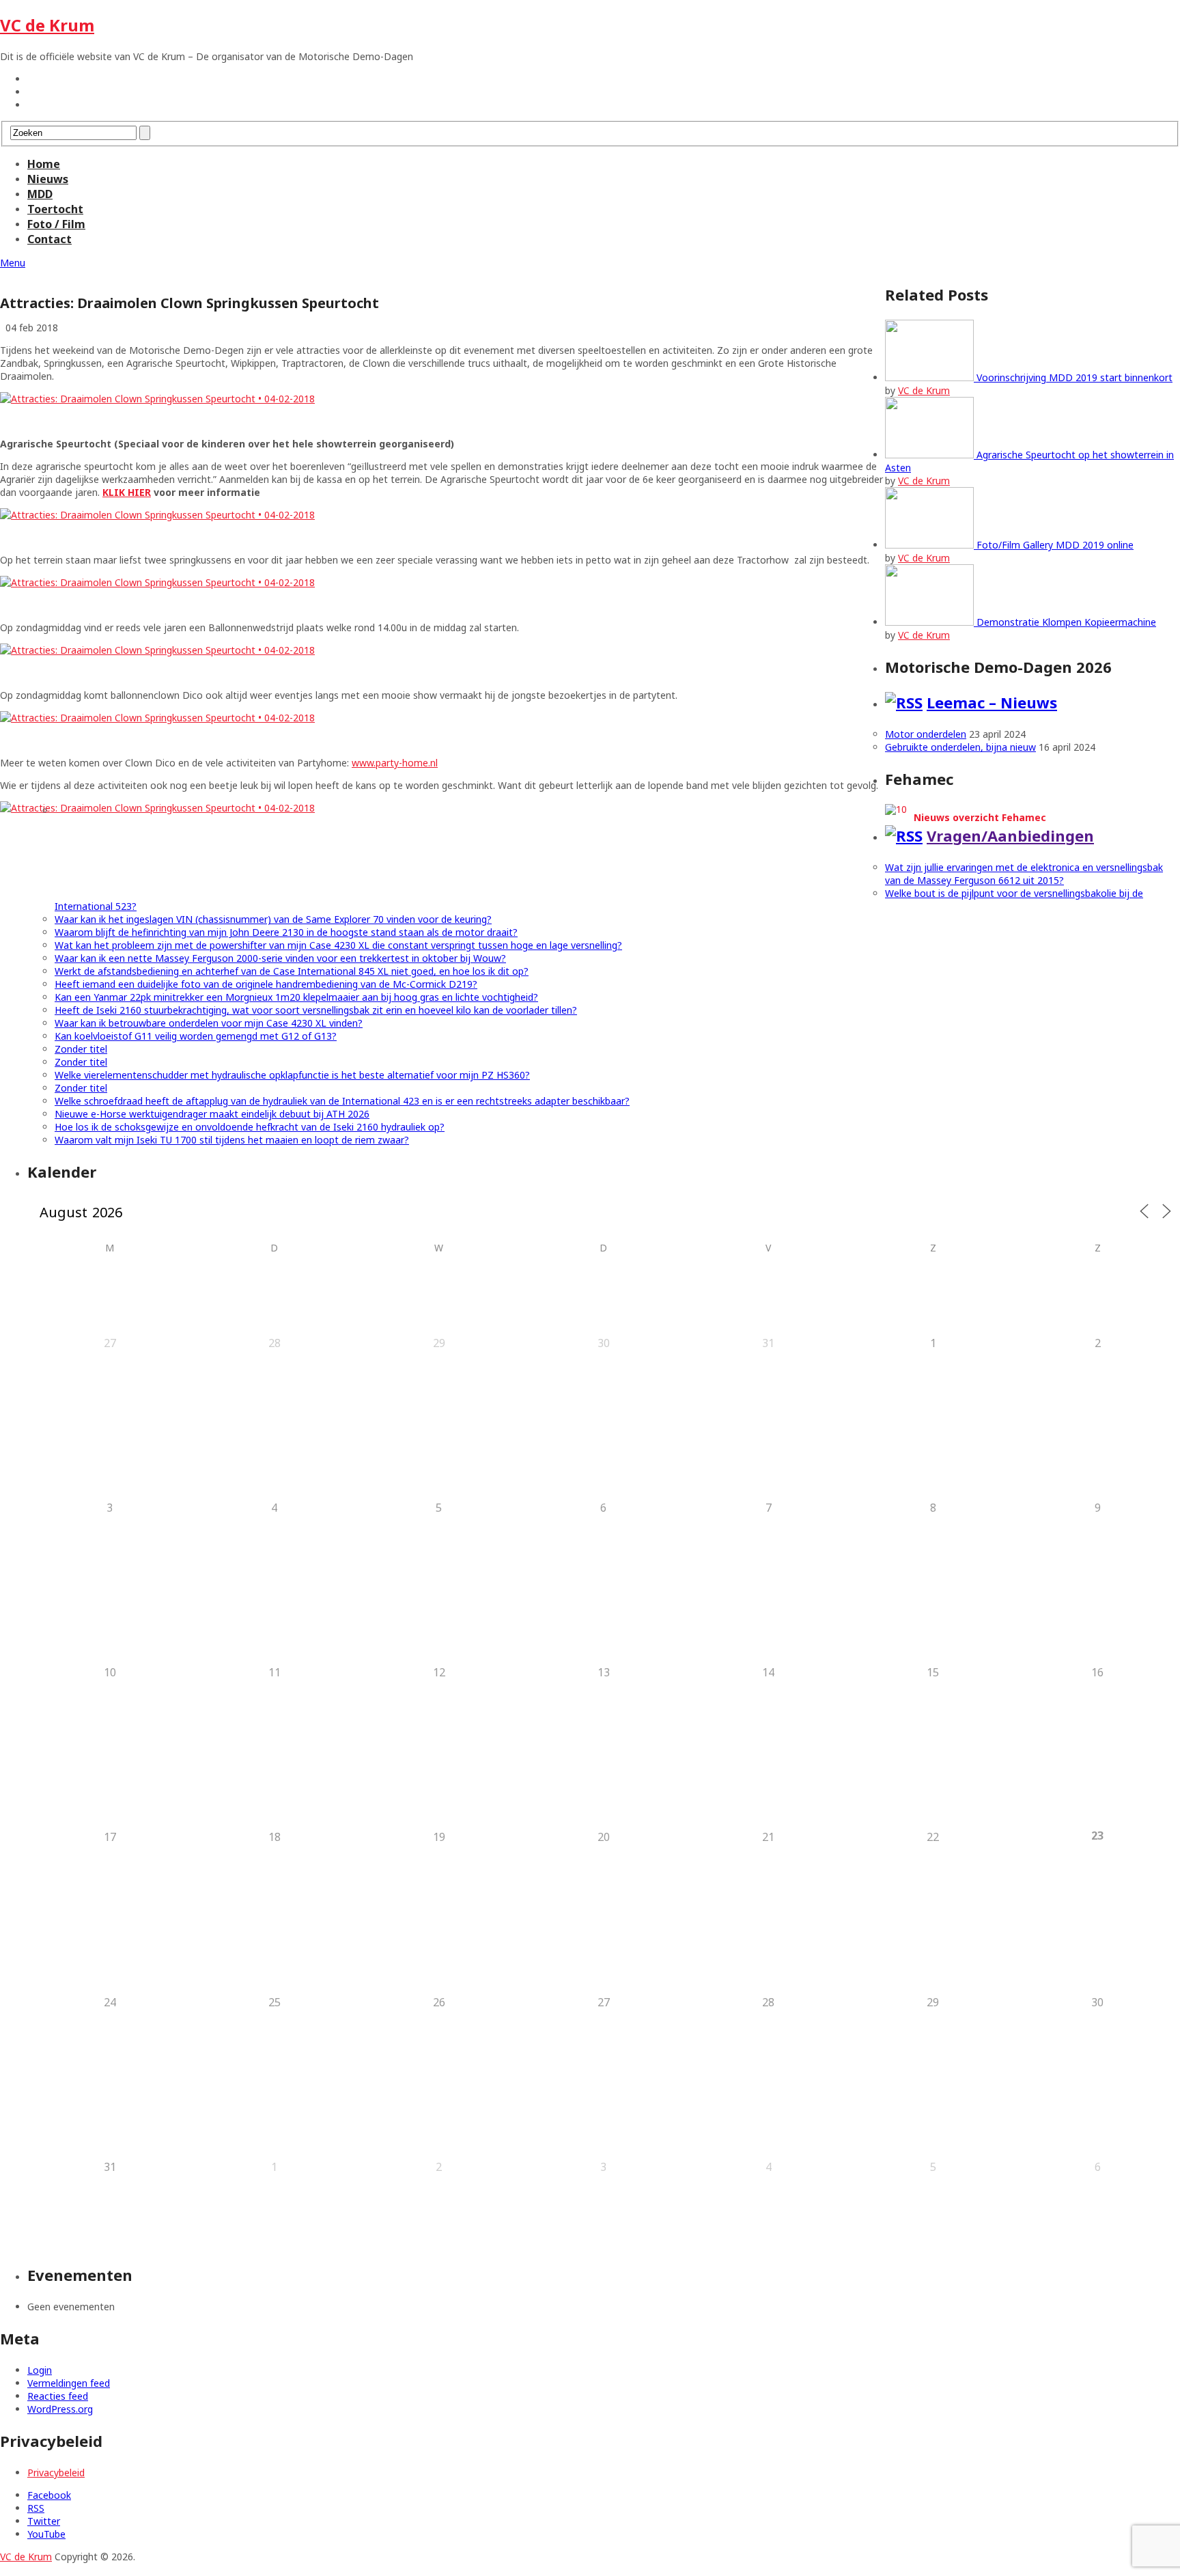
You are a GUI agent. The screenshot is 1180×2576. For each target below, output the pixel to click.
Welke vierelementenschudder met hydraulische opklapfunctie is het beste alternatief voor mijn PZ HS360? (292, 1075)
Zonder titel (81, 1049)
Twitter (44, 2521)
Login (40, 2370)
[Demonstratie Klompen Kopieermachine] (931, 622)
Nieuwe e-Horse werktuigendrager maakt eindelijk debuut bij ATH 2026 (212, 1114)
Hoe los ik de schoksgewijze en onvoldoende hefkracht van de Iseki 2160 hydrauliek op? (250, 1127)
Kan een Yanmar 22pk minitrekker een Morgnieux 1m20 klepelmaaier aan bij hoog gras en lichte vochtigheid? (296, 997)
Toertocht (55, 209)
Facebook (49, 2495)
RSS (36, 2508)
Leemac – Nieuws (992, 702)
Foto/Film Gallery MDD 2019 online (1055, 545)
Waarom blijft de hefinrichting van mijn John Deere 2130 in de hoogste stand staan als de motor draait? (286, 932)
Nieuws (48, 179)
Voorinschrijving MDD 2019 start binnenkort (1074, 377)
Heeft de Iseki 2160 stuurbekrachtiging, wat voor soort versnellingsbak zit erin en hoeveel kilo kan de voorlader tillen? (316, 1010)
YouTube (46, 2534)
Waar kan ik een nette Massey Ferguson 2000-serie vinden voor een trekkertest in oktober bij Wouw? (280, 958)
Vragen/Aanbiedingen (1010, 835)
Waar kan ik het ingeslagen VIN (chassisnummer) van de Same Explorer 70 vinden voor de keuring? (273, 919)
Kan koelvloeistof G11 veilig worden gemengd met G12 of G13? (196, 1036)
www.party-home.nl (395, 763)
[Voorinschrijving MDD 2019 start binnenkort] (931, 377)
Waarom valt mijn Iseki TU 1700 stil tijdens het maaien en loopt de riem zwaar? (232, 1140)
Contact (50, 239)
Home (44, 164)
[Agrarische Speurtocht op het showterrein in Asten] (931, 455)
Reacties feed (58, 2396)
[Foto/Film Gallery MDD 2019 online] (931, 545)
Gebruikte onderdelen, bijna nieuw (960, 747)
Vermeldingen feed (69, 2383)
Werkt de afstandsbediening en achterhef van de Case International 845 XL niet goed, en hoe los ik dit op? (292, 971)
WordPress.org (60, 2409)
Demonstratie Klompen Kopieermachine (1066, 622)
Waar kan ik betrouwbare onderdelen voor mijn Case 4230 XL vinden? (209, 1023)
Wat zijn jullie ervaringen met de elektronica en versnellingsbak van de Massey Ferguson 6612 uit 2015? (1024, 874)
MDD (40, 194)
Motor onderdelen (926, 734)
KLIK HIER (127, 492)
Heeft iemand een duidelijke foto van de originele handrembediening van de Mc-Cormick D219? (266, 984)
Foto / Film (56, 224)
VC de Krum (47, 25)
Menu (13, 263)
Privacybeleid (56, 2473)
